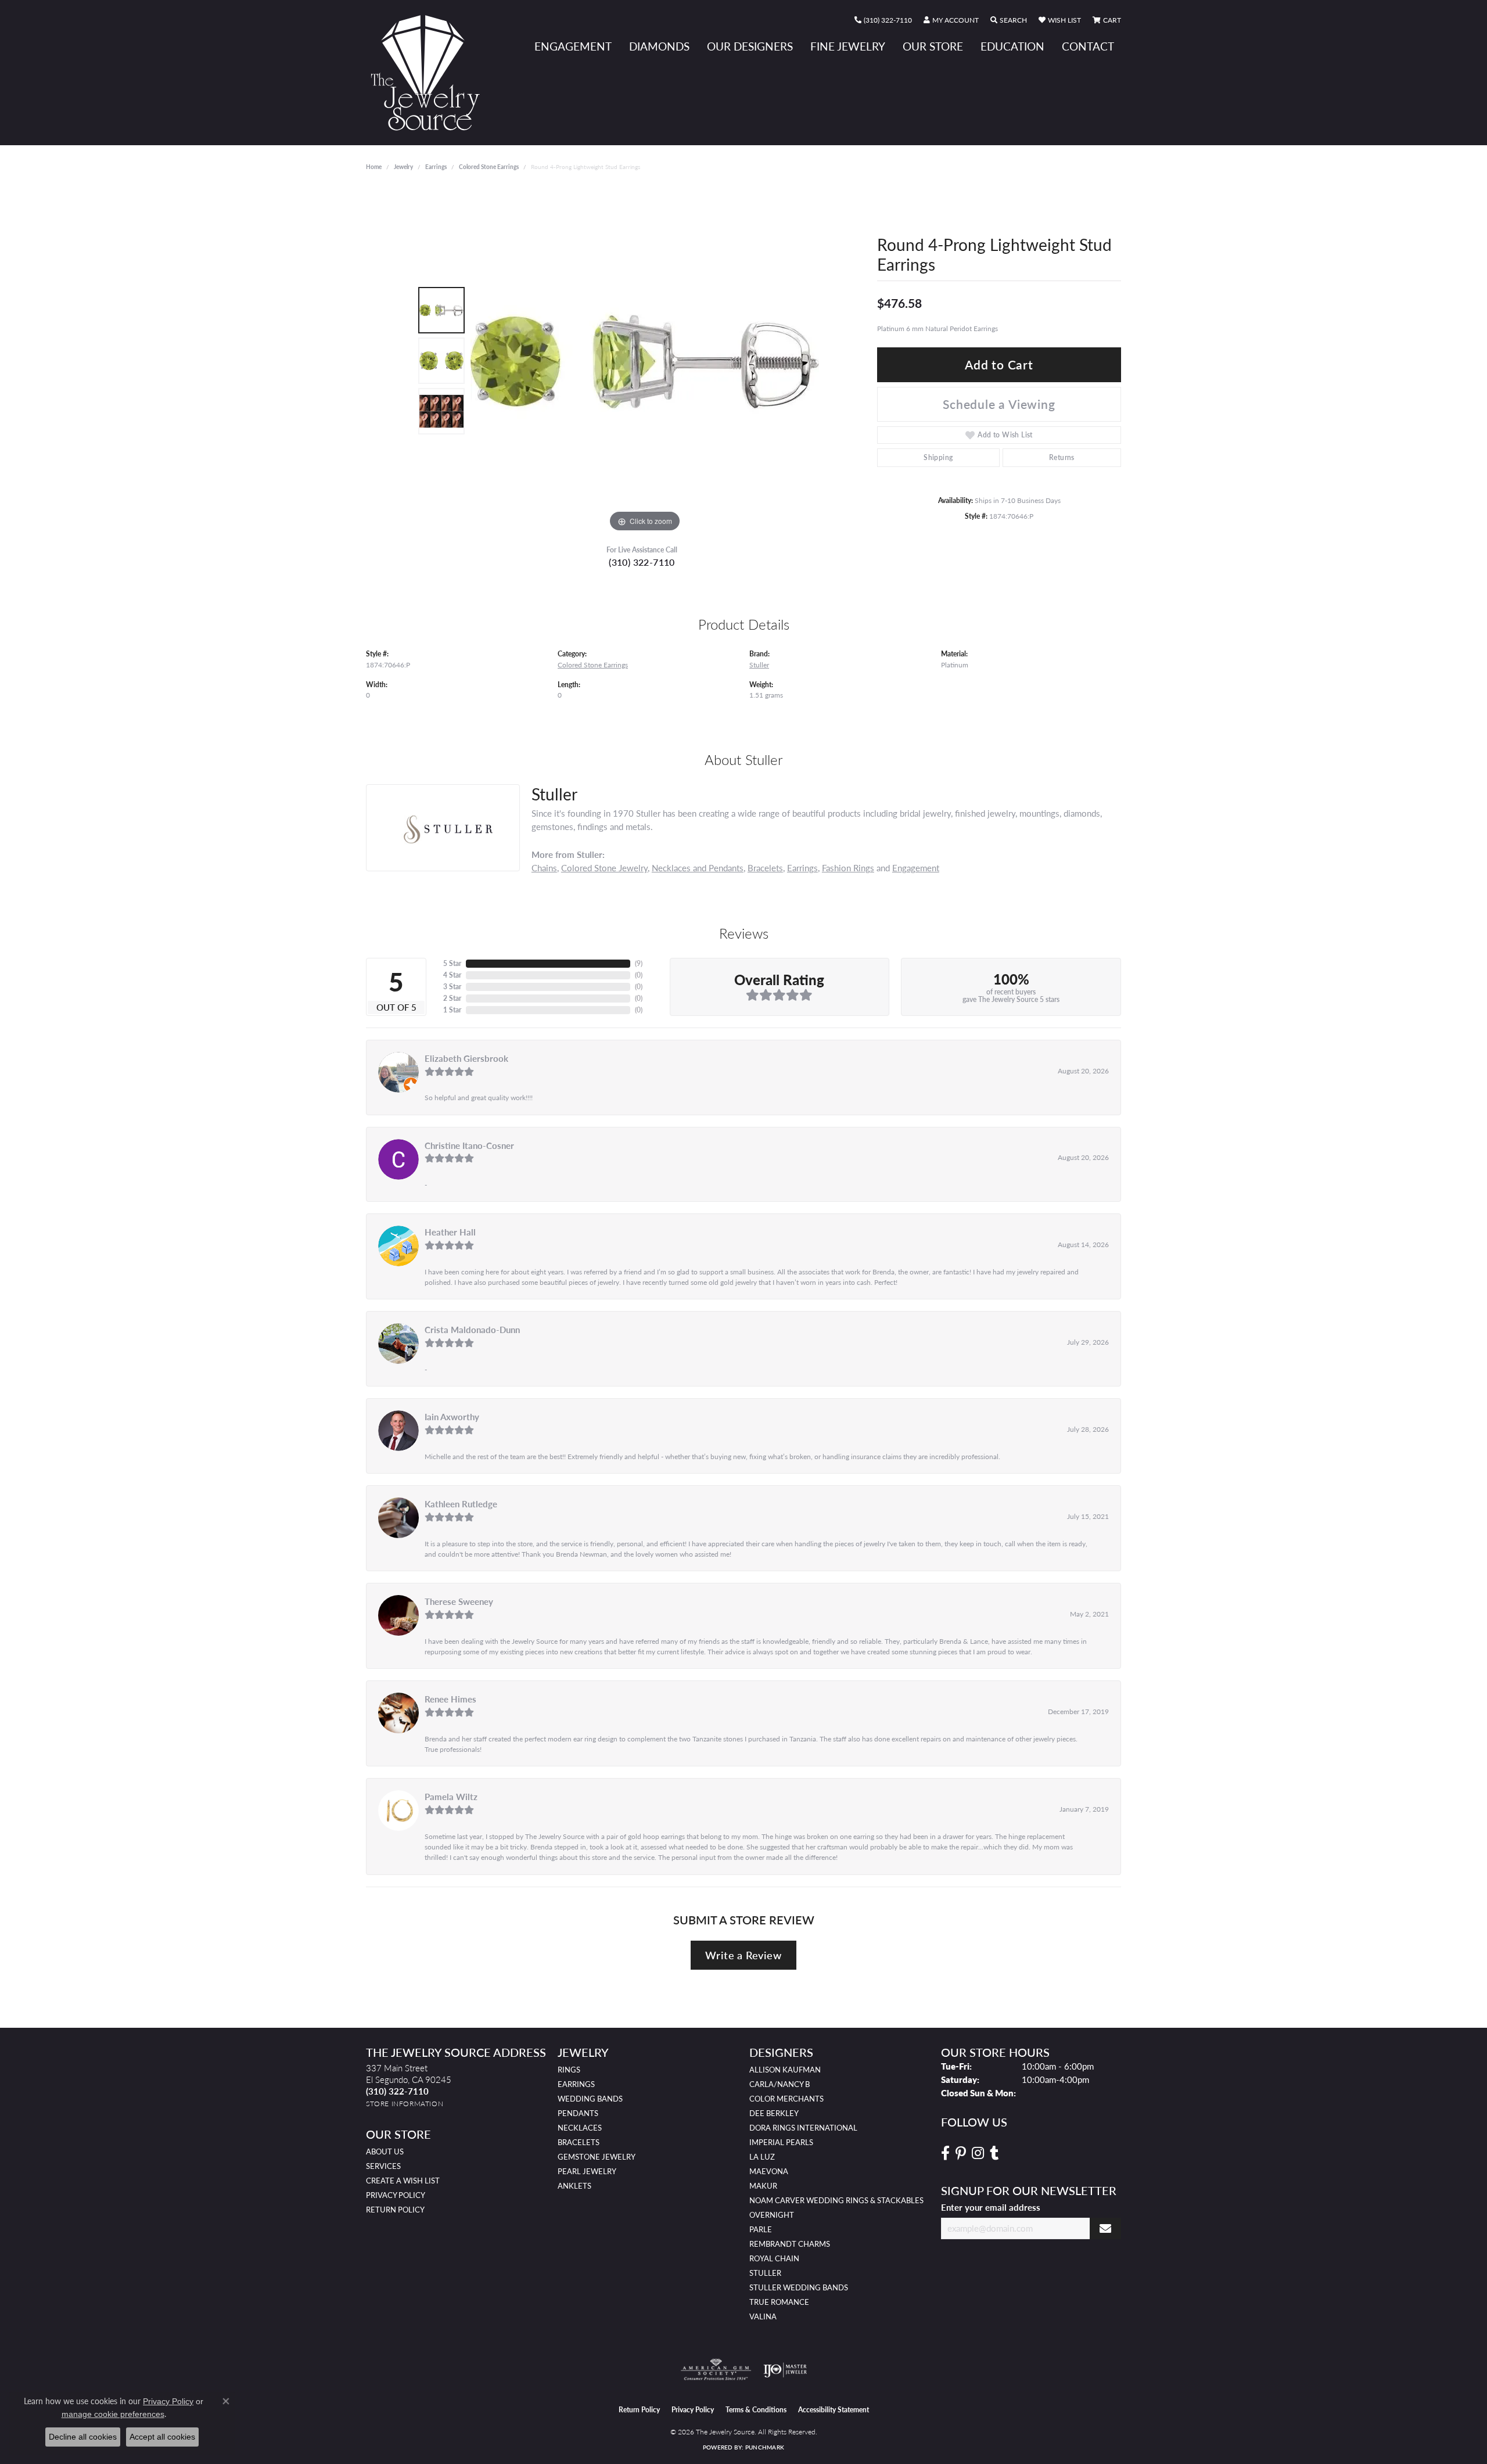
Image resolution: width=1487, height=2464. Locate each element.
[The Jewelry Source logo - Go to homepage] (430, 73)
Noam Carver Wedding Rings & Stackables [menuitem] (836, 2200)
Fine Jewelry (848, 46)
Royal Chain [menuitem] (774, 2258)
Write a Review (743, 1955)
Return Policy (395, 2210)
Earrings (436, 167)
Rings (569, 2070)
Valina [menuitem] (763, 2316)
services (383, 2166)
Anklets (574, 2186)
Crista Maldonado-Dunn (472, 1330)
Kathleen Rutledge (461, 1504)
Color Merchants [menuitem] (786, 2099)
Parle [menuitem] (761, 2229)
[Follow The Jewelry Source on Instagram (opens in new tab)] (978, 2153)
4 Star (452, 975)
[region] (645, 361)
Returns (1062, 457)
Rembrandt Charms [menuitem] (790, 2244)
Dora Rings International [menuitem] (803, 2128)
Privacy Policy (396, 2195)
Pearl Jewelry (587, 2171)
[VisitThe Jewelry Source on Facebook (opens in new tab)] (945, 2153)
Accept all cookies (162, 2437)
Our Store (933, 46)
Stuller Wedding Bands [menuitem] (799, 2287)
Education (1012, 46)
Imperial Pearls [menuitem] (781, 2142)
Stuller (759, 665)
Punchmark (765, 2447)
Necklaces (580, 2128)
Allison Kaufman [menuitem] (785, 2070)
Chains (544, 868)
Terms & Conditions (756, 2410)
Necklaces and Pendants (698, 868)
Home (374, 167)
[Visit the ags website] (716, 2370)
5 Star (452, 963)
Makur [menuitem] (763, 2186)
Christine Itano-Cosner (469, 1145)
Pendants (578, 2113)
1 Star (452, 1010)
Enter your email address (991, 2207)
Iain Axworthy (452, 1417)
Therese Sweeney (459, 1601)
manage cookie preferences (113, 2414)
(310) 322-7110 (642, 562)
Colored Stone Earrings (489, 167)
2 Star (452, 998)
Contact (1088, 46)
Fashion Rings (848, 868)
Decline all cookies (83, 2437)
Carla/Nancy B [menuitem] (780, 2084)
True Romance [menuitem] (779, 2302)
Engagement (573, 46)
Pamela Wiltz (451, 1797)
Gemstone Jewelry (597, 2157)
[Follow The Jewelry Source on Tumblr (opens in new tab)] (994, 2153)
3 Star (452, 987)
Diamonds (659, 46)
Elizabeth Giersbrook (466, 1058)
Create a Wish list (403, 2181)
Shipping (938, 457)
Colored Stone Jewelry (604, 868)
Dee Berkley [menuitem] (774, 2113)
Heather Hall (450, 1232)
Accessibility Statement (834, 2410)
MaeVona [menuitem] (769, 2171)
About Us (385, 2151)
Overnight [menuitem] (772, 2215)
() (639, 963)
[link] (883, 20)
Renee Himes (450, 1699)
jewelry (403, 167)
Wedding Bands (590, 2099)
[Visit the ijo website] (785, 2370)
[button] (951, 20)
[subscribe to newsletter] (1105, 2228)
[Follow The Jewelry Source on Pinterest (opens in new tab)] (961, 2153)
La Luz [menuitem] (762, 2157)
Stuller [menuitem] (765, 2273)
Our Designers (750, 46)
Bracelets (765, 868)
